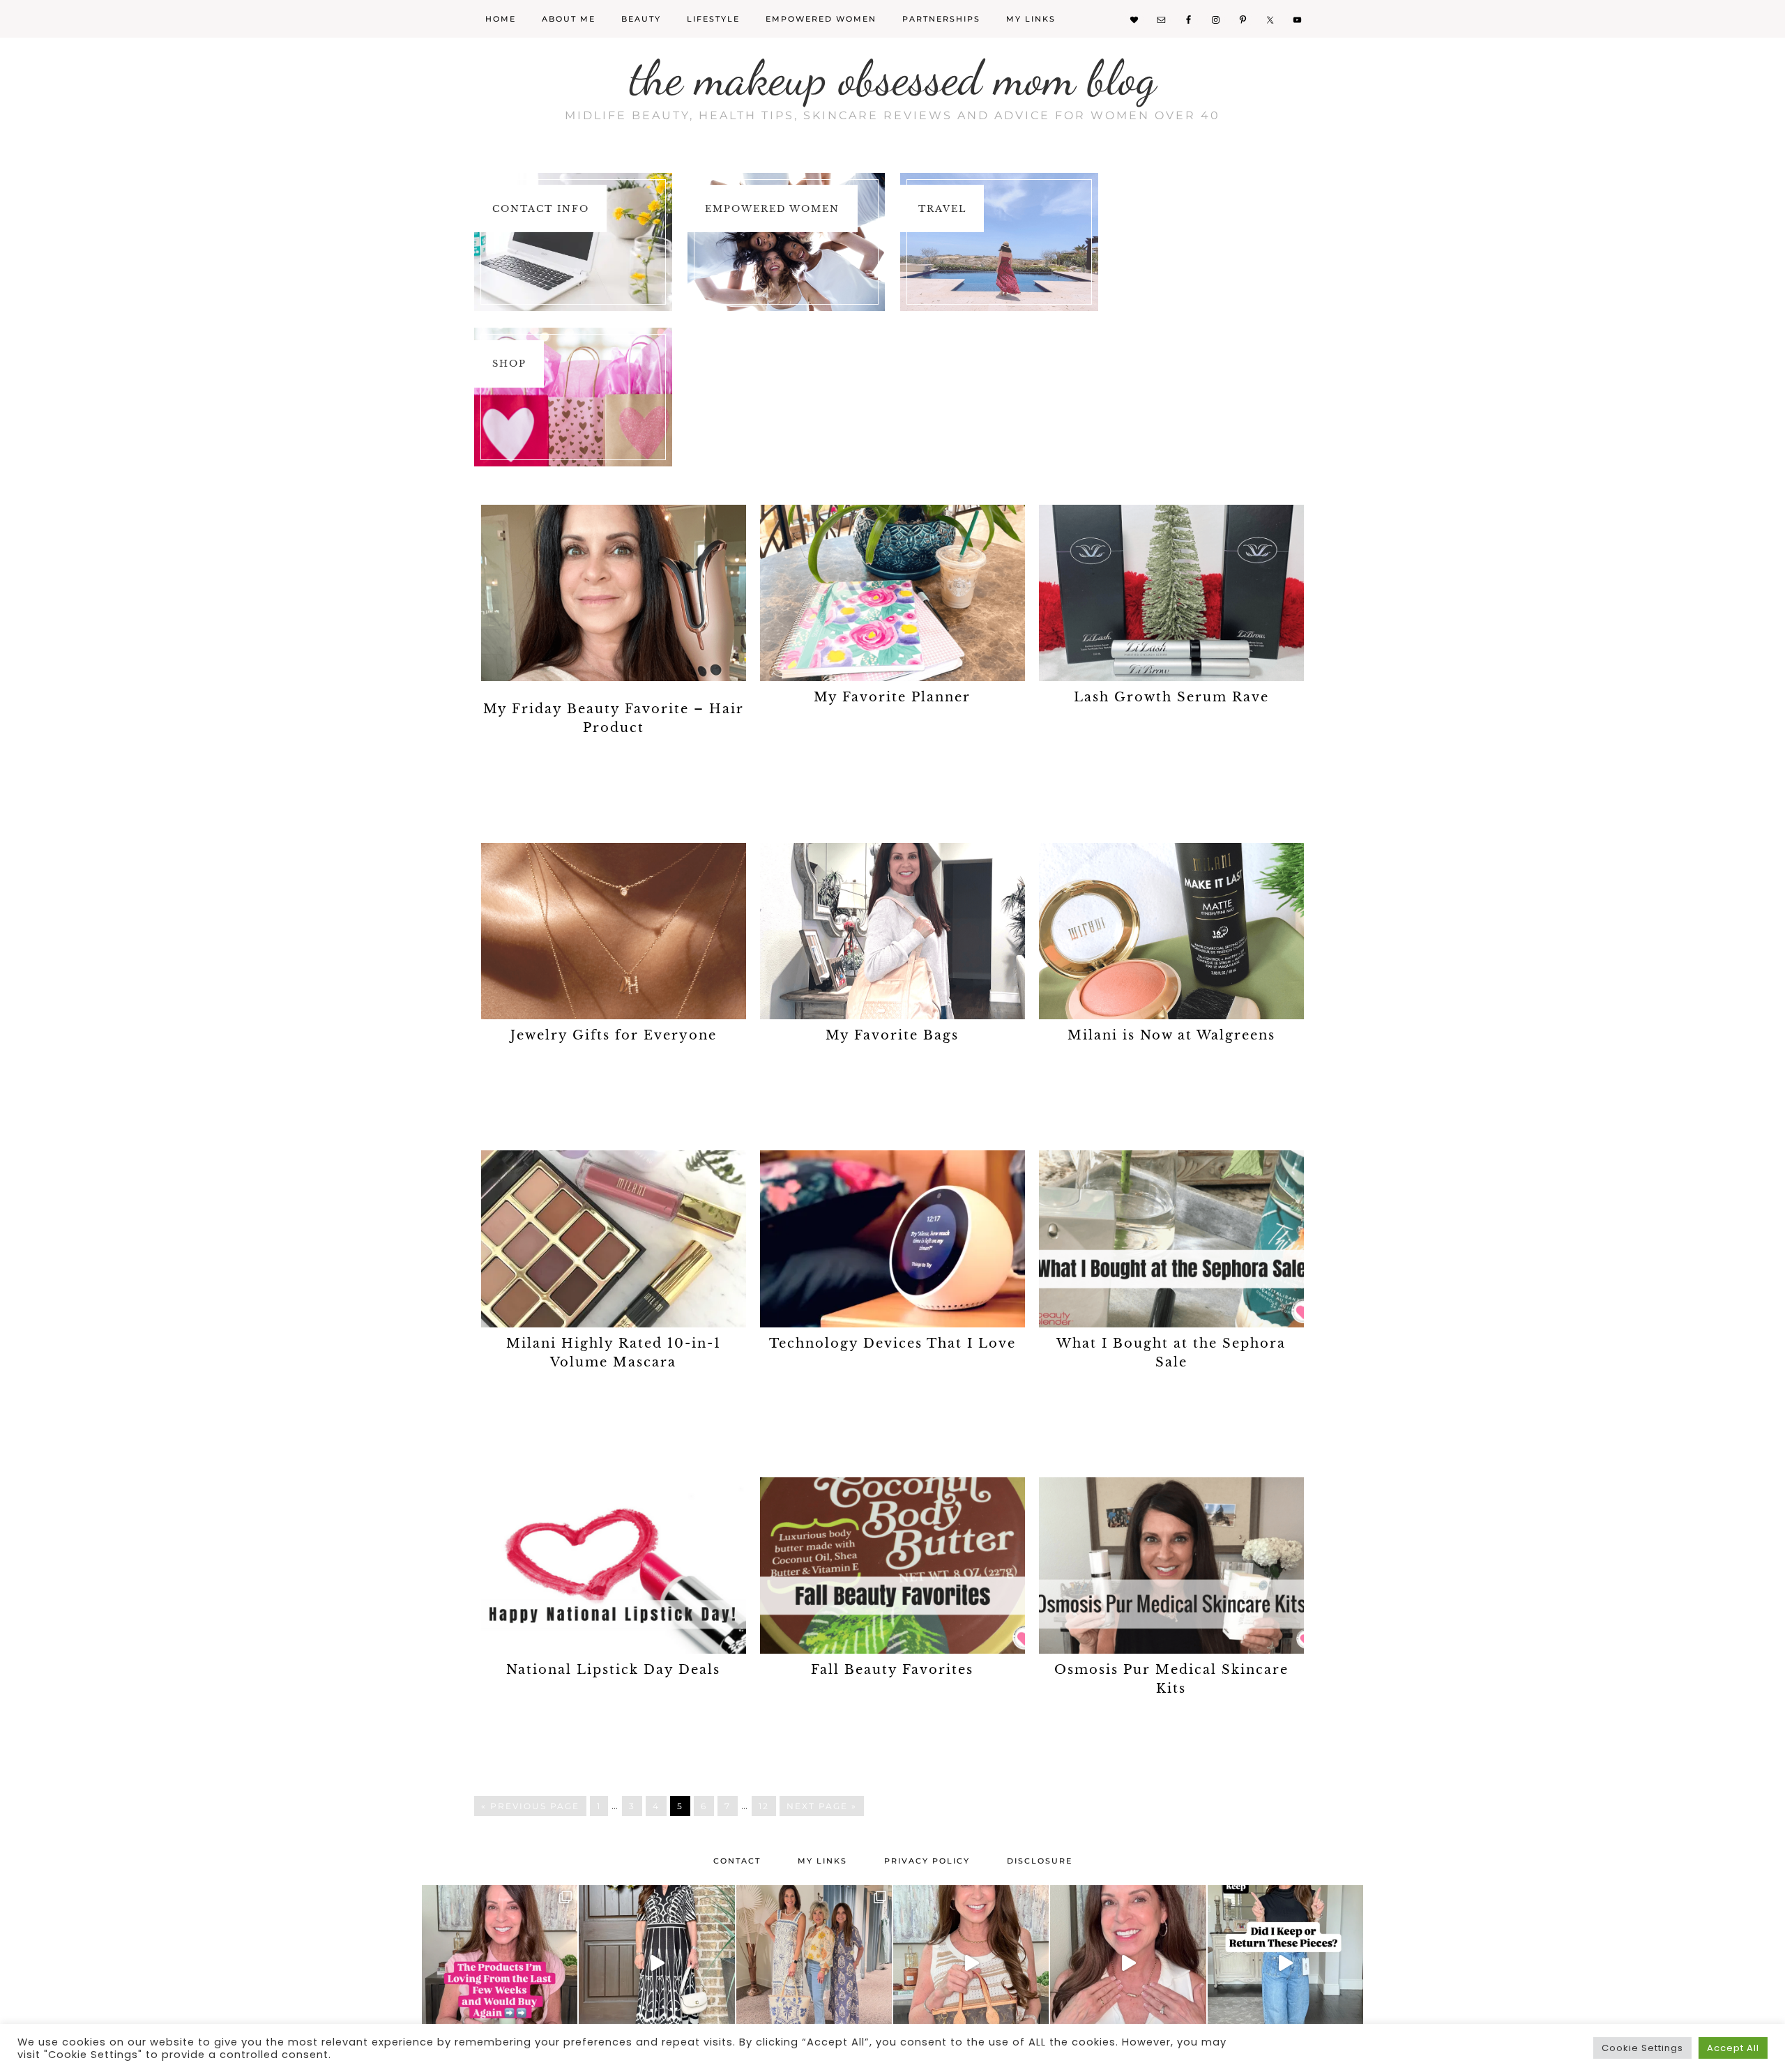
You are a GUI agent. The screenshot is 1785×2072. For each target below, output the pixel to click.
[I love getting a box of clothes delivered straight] (1285, 1963)
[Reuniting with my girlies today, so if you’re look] (814, 1963)
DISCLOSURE (1040, 1861)
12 (764, 1806)
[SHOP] (573, 397)
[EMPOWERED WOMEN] (787, 242)
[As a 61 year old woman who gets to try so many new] (500, 1963)
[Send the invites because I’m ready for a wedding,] (656, 1963)
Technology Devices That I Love (892, 1343)
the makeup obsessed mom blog (893, 78)
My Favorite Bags (892, 1035)
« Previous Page (530, 1806)
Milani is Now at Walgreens (1171, 1035)
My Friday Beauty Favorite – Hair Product (614, 718)
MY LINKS (822, 1861)
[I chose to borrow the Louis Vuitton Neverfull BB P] (971, 1963)
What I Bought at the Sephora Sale (1171, 1353)
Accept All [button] (1733, 2048)
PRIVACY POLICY (927, 1861)
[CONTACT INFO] (573, 242)
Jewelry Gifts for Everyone (614, 1035)
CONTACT (737, 1861)
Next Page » (822, 1806)
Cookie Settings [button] (1642, 2048)
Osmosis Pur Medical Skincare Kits (1171, 1679)
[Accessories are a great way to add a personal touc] (1128, 1963)
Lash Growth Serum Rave (1171, 697)
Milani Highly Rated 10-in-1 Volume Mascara (614, 1353)
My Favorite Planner (892, 697)
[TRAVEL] (999, 242)
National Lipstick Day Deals (613, 1670)
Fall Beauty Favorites (892, 1670)
